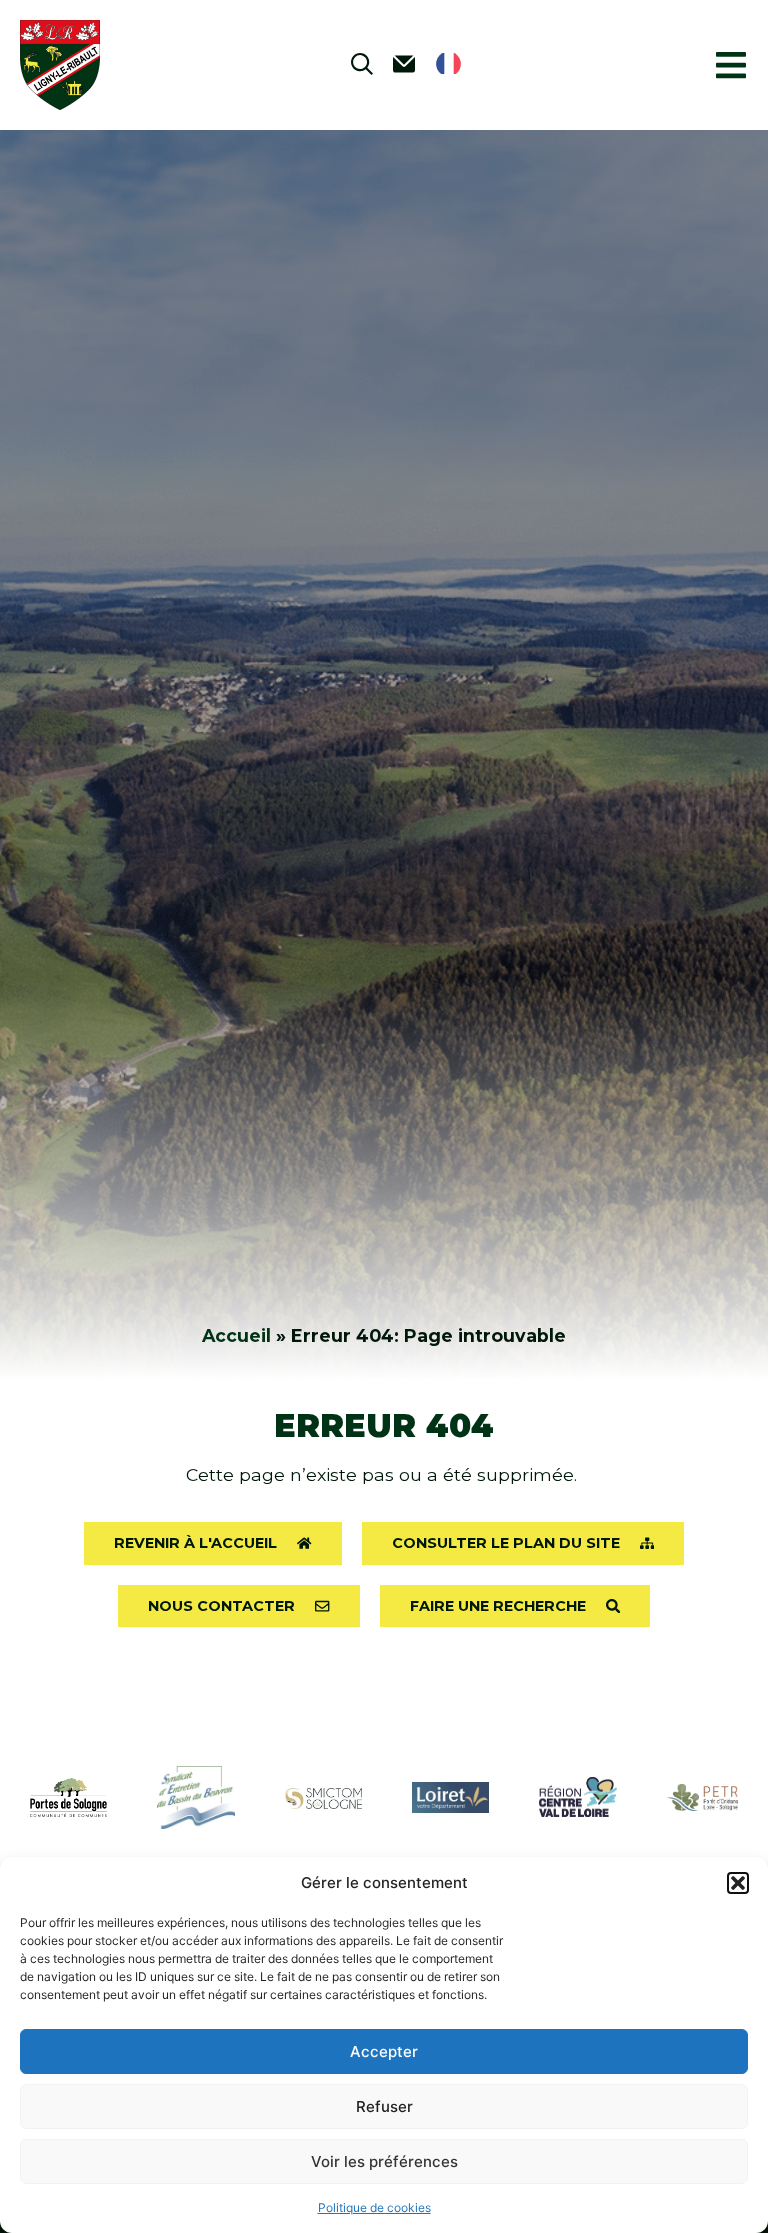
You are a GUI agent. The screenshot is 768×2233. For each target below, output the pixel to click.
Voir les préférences (384, 2161)
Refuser (384, 2106)
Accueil (236, 1335)
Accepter (384, 2051)
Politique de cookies (374, 2207)
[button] (738, 1883)
